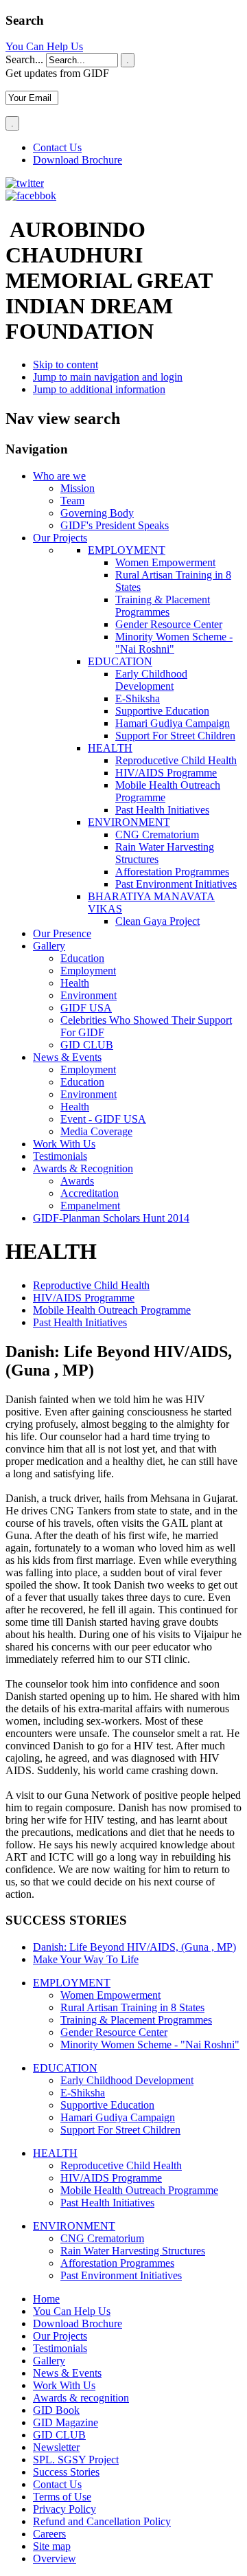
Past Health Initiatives (162, 810)
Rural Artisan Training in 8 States (132, 2007)
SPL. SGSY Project (76, 2460)
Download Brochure (78, 160)
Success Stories (66, 2472)
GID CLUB (59, 2435)
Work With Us (64, 2385)
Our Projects (60, 2336)
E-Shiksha (138, 698)
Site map (52, 2546)
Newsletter (56, 2447)
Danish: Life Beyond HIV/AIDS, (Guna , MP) (134, 1947)
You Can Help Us (44, 46)
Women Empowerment (165, 562)
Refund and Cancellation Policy (102, 2521)
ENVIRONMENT (129, 822)
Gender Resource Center (169, 624)
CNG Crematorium (157, 835)
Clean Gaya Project (157, 921)
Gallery (49, 2361)
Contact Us (57, 147)
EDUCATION (120, 661)
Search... (24, 59)
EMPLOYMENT (127, 550)
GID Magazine (66, 2422)
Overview (55, 2558)
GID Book (56, 2410)
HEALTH (110, 748)
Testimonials (60, 2348)
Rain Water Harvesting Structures (133, 2251)
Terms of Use (62, 2497)
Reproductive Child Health (91, 1285)
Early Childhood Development (151, 680)
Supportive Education (162, 711)
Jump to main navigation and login (108, 377)
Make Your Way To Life (86, 1959)
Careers (49, 2534)
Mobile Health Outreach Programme (112, 1310)
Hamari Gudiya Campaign (173, 723)
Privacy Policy (64, 2509)
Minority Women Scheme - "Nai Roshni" (174, 643)
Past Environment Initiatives (176, 884)
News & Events (67, 2373)
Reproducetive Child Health (176, 760)
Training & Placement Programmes (163, 606)
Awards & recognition (81, 2398)
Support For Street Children (175, 736)
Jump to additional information (99, 389)
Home (46, 2299)
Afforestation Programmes (172, 872)
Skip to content (66, 365)
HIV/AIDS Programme (166, 773)
